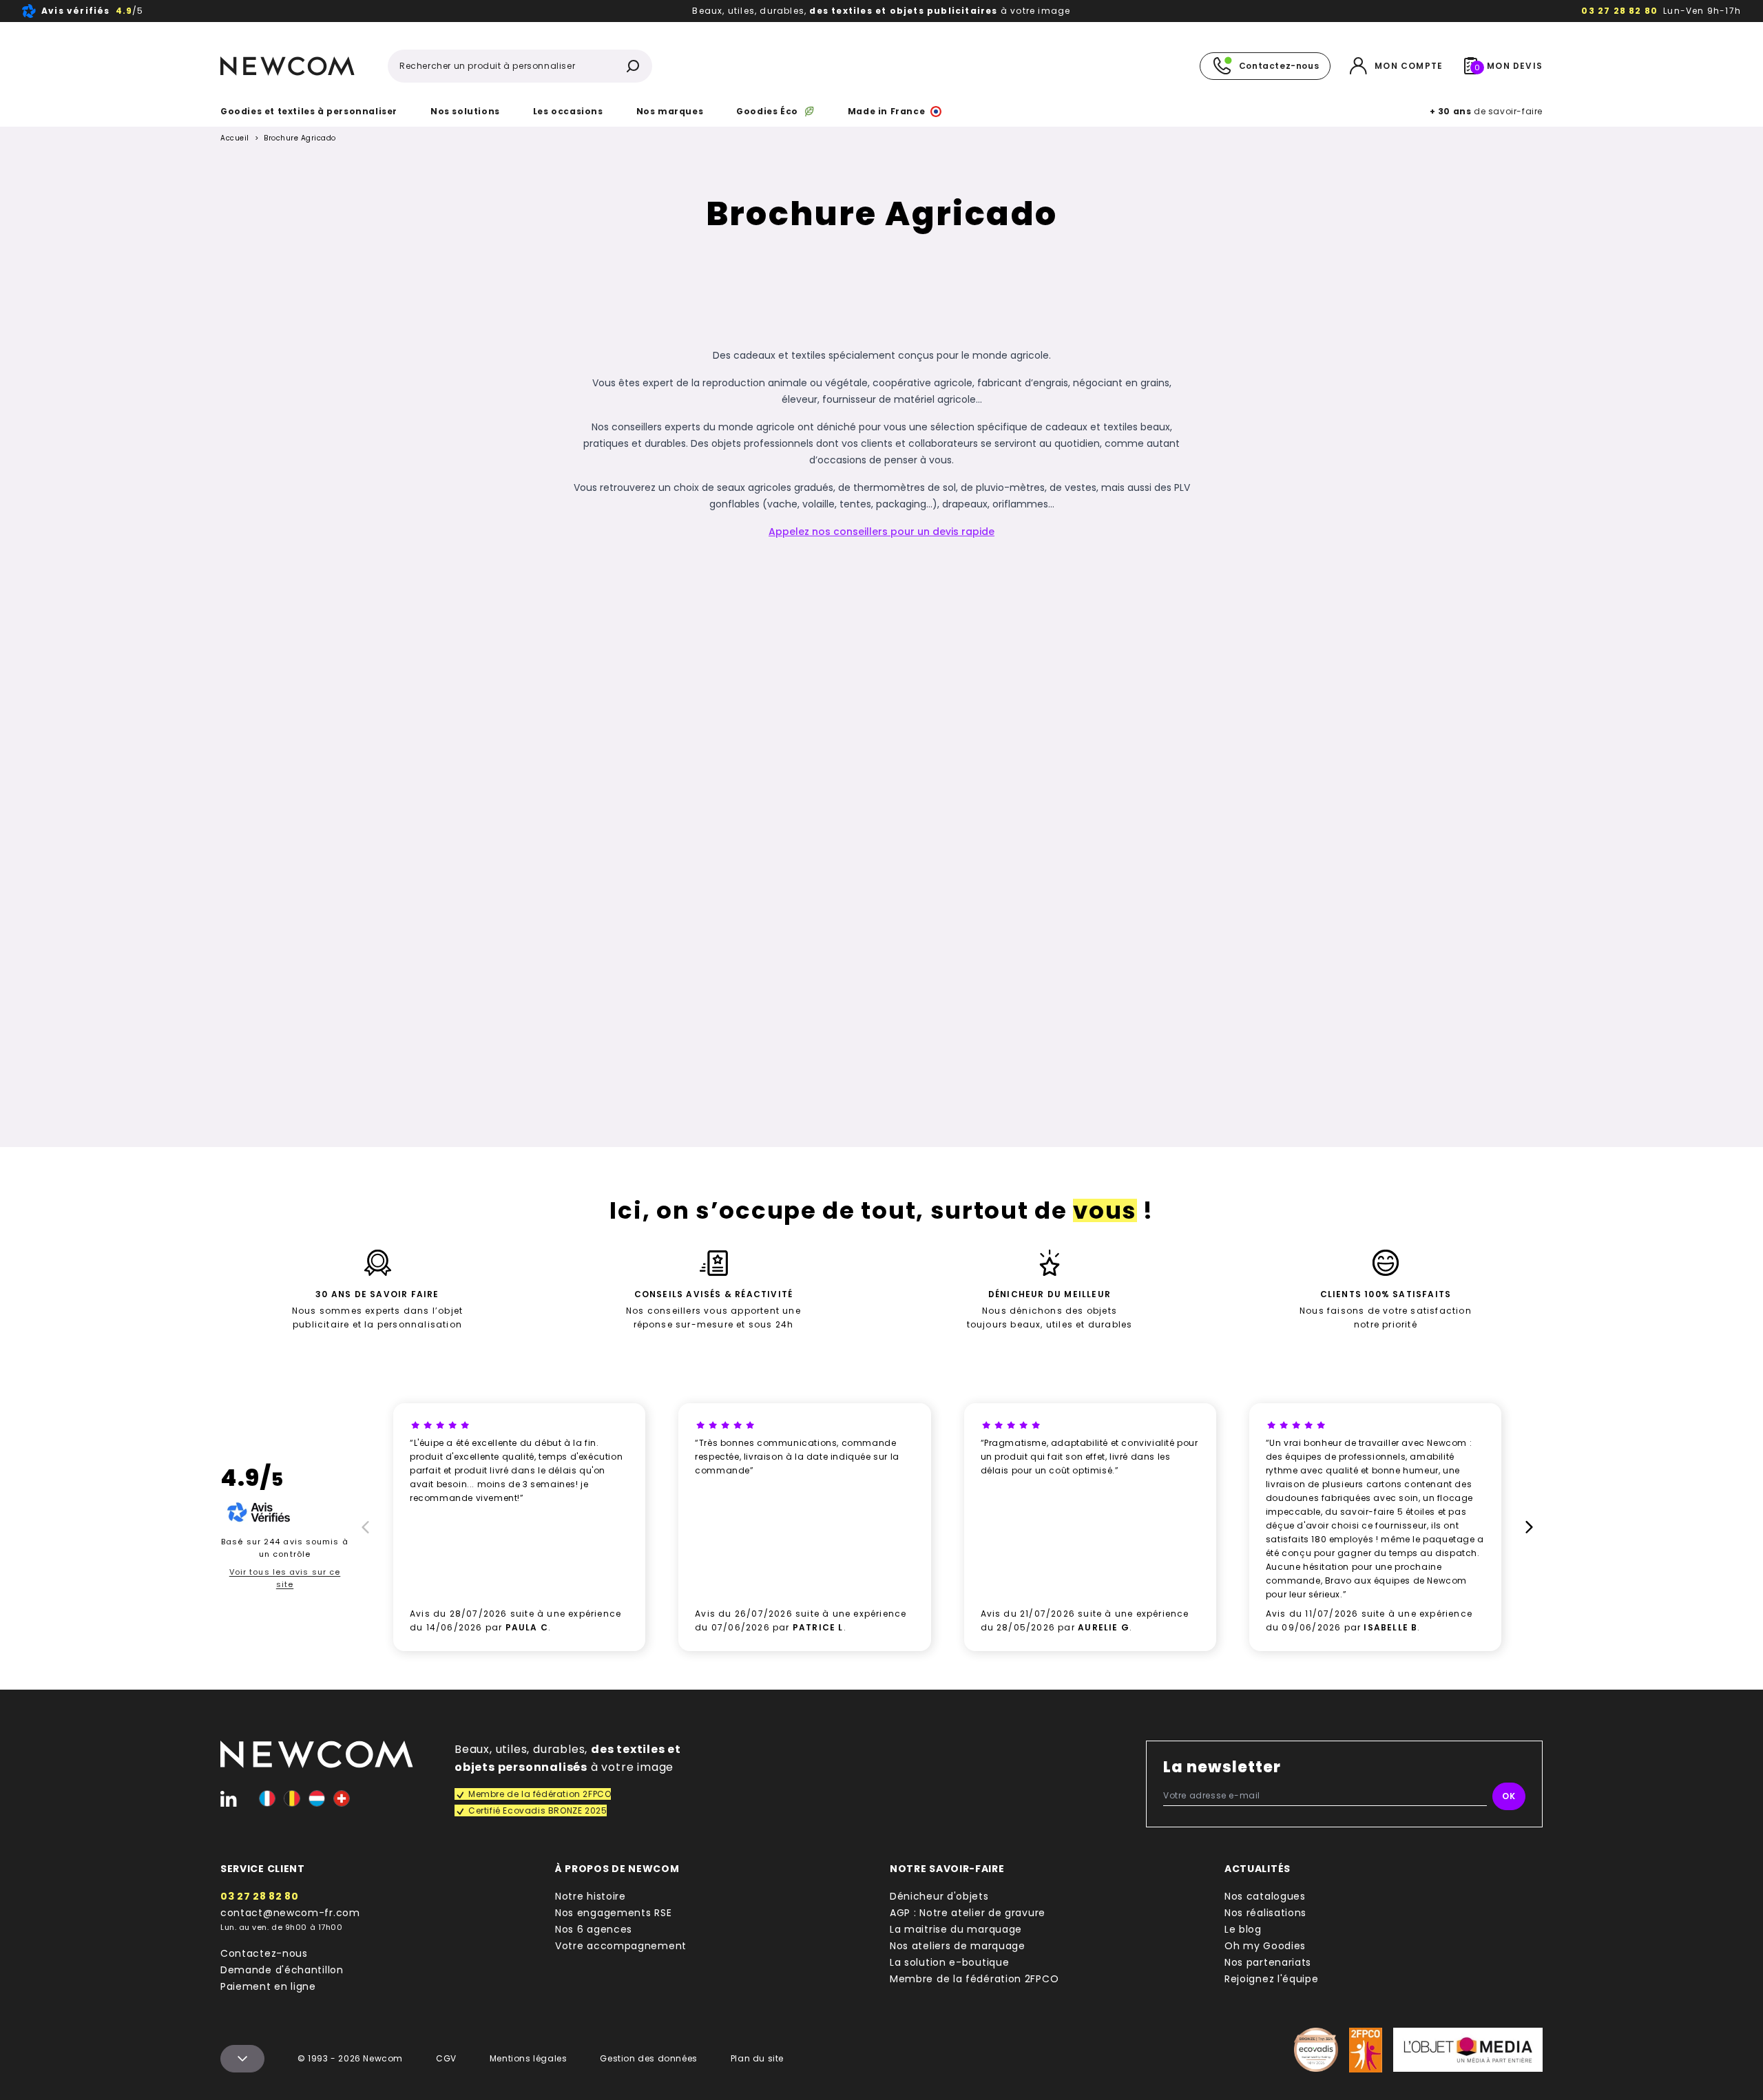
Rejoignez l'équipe (1272, 1979)
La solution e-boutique (949, 1962)
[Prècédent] (363, 1527)
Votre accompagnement (621, 1946)
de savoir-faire (1486, 111)
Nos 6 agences (594, 1929)
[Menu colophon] (242, 2059)
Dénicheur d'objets (939, 1896)
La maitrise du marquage (956, 1929)
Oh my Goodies (1265, 1946)
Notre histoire (591, 1896)
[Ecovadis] (1316, 2050)
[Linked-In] (229, 1798)
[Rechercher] (633, 66)
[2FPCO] (1366, 2050)
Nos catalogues (1265, 1896)
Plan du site (757, 2058)
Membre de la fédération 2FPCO (974, 1979)
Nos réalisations (1265, 1913)
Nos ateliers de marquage (958, 1946)
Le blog (1243, 1929)
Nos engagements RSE (613, 1913)
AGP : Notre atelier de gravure (968, 1913)
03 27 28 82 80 (1619, 11)
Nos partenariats (1268, 1962)
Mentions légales (529, 2058)
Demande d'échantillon (282, 1970)
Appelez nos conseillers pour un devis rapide (881, 532)
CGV (446, 2058)
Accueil (235, 138)
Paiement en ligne (268, 1986)
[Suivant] (1532, 1527)
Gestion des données (648, 2058)
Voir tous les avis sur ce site (285, 1578)
